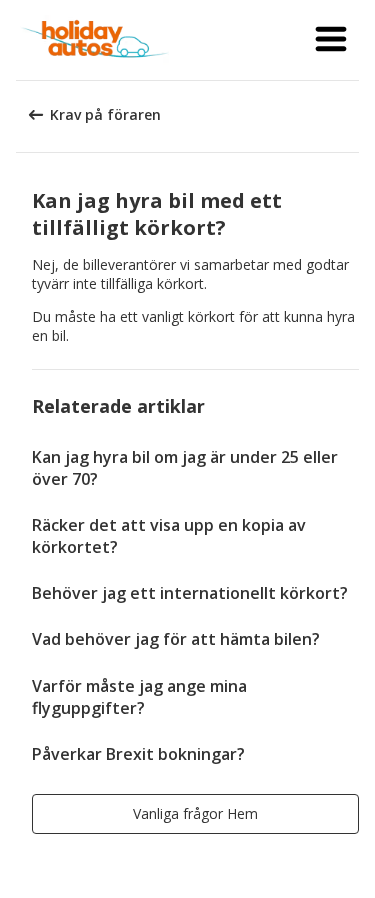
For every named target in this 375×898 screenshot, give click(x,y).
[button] (331, 40)
